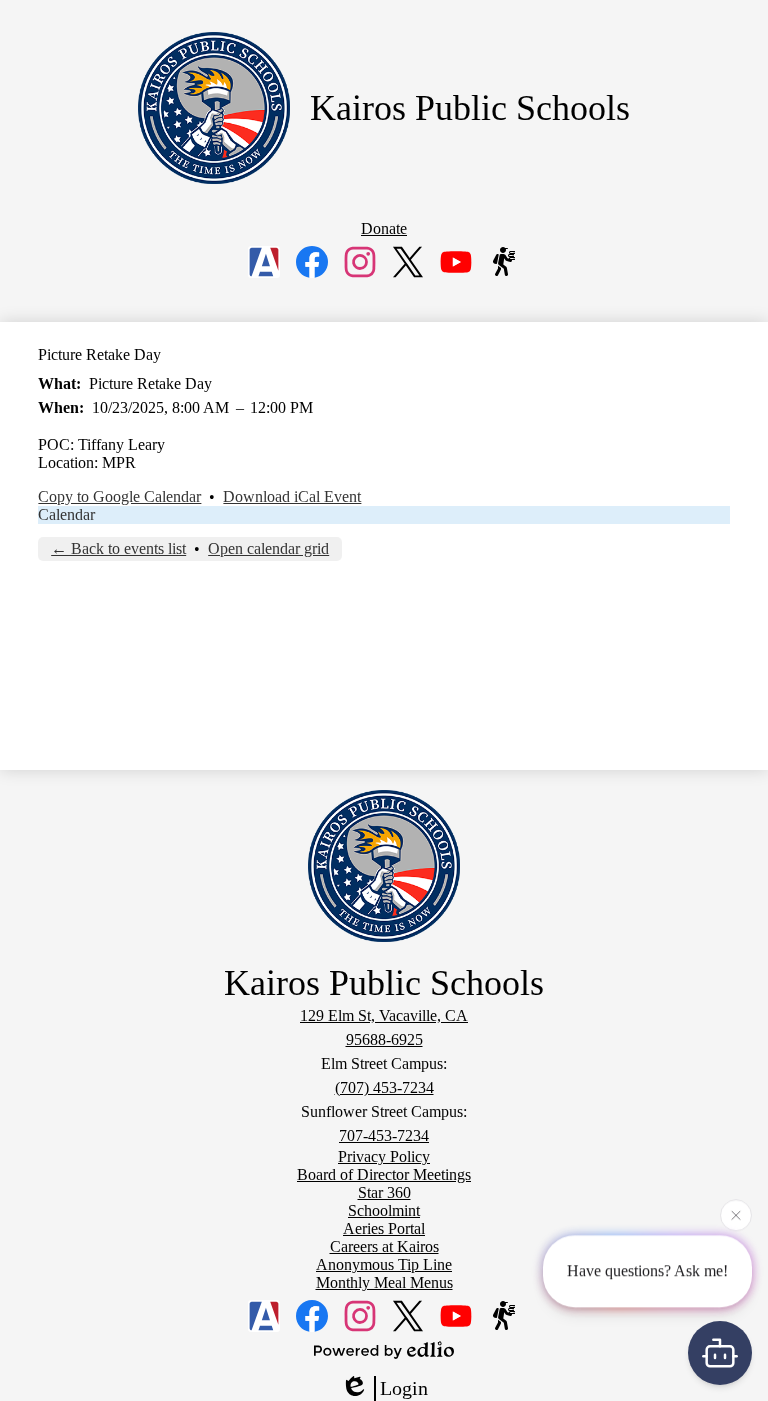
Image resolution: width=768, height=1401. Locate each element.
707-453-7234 (384, 1135)
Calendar (66, 514)
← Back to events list (118, 548)
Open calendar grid (268, 548)
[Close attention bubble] (736, 1214)
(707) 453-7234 (384, 1087)
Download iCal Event (292, 496)
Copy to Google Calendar (119, 496)
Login (404, 1388)
